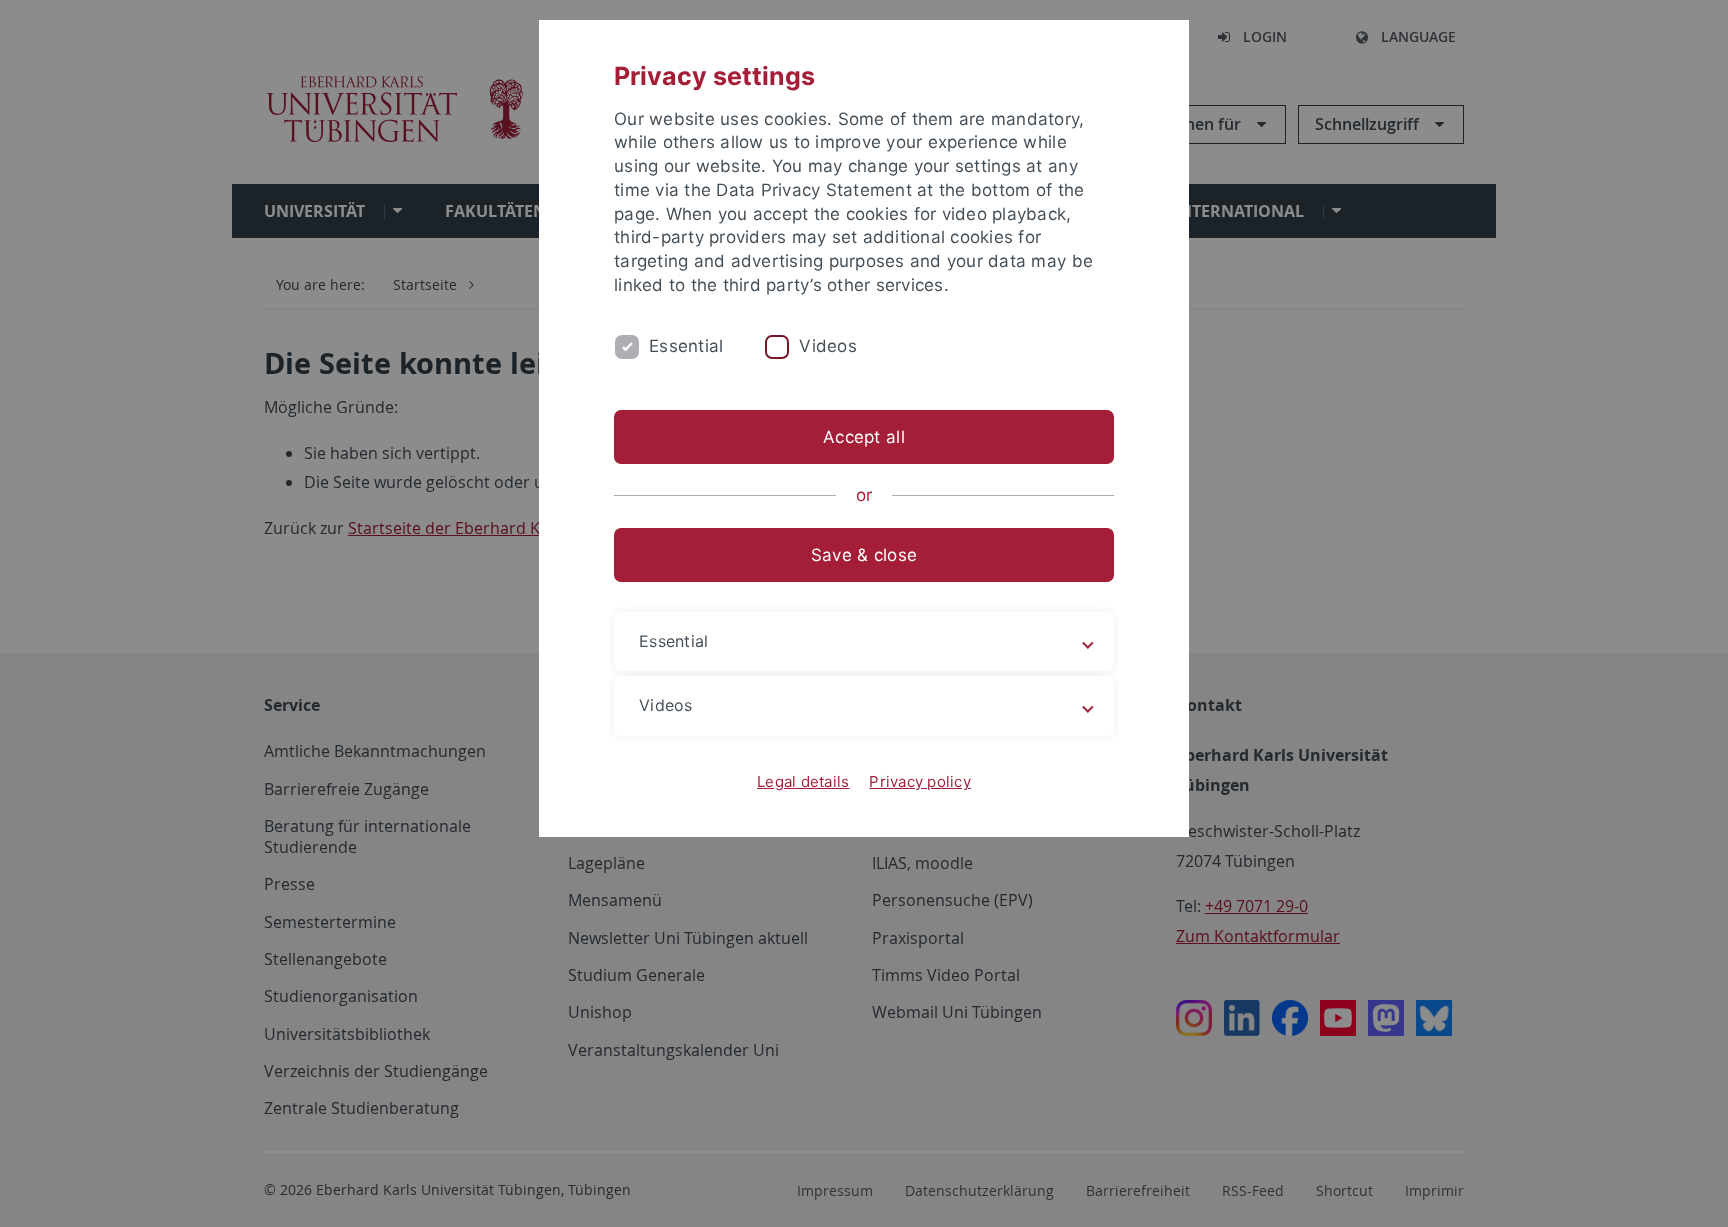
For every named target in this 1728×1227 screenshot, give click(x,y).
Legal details (803, 781)
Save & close (864, 555)
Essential (686, 346)
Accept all (864, 437)
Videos (828, 346)
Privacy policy (920, 781)
